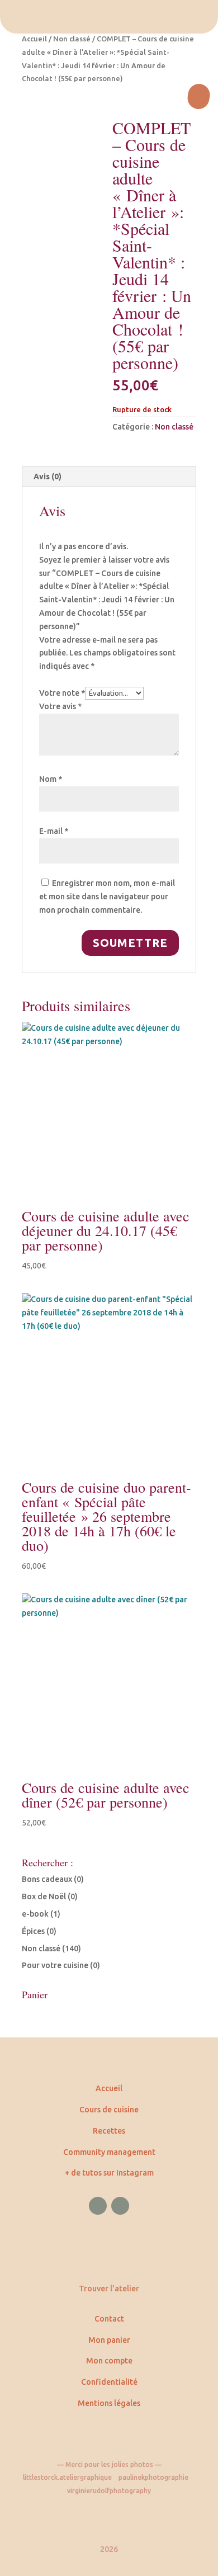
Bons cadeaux (47, 1879)
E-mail (54, 831)
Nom (51, 779)
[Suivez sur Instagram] (120, 2206)
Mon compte (109, 2361)
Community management (109, 2152)
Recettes (109, 2131)
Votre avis (60, 706)
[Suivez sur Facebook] (98, 2206)
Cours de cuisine (109, 2110)
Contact (109, 2319)
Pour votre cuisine (55, 1965)
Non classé (72, 39)
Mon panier (109, 2340)
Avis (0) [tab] (48, 476)
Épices (33, 1931)
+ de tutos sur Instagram (109, 2173)
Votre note (62, 693)
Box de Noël (44, 1896)
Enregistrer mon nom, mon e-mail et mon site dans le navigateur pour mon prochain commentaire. (107, 897)
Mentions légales (109, 2403)
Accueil (34, 39)
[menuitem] (109, 17)
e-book (35, 1914)
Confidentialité (109, 2382)
